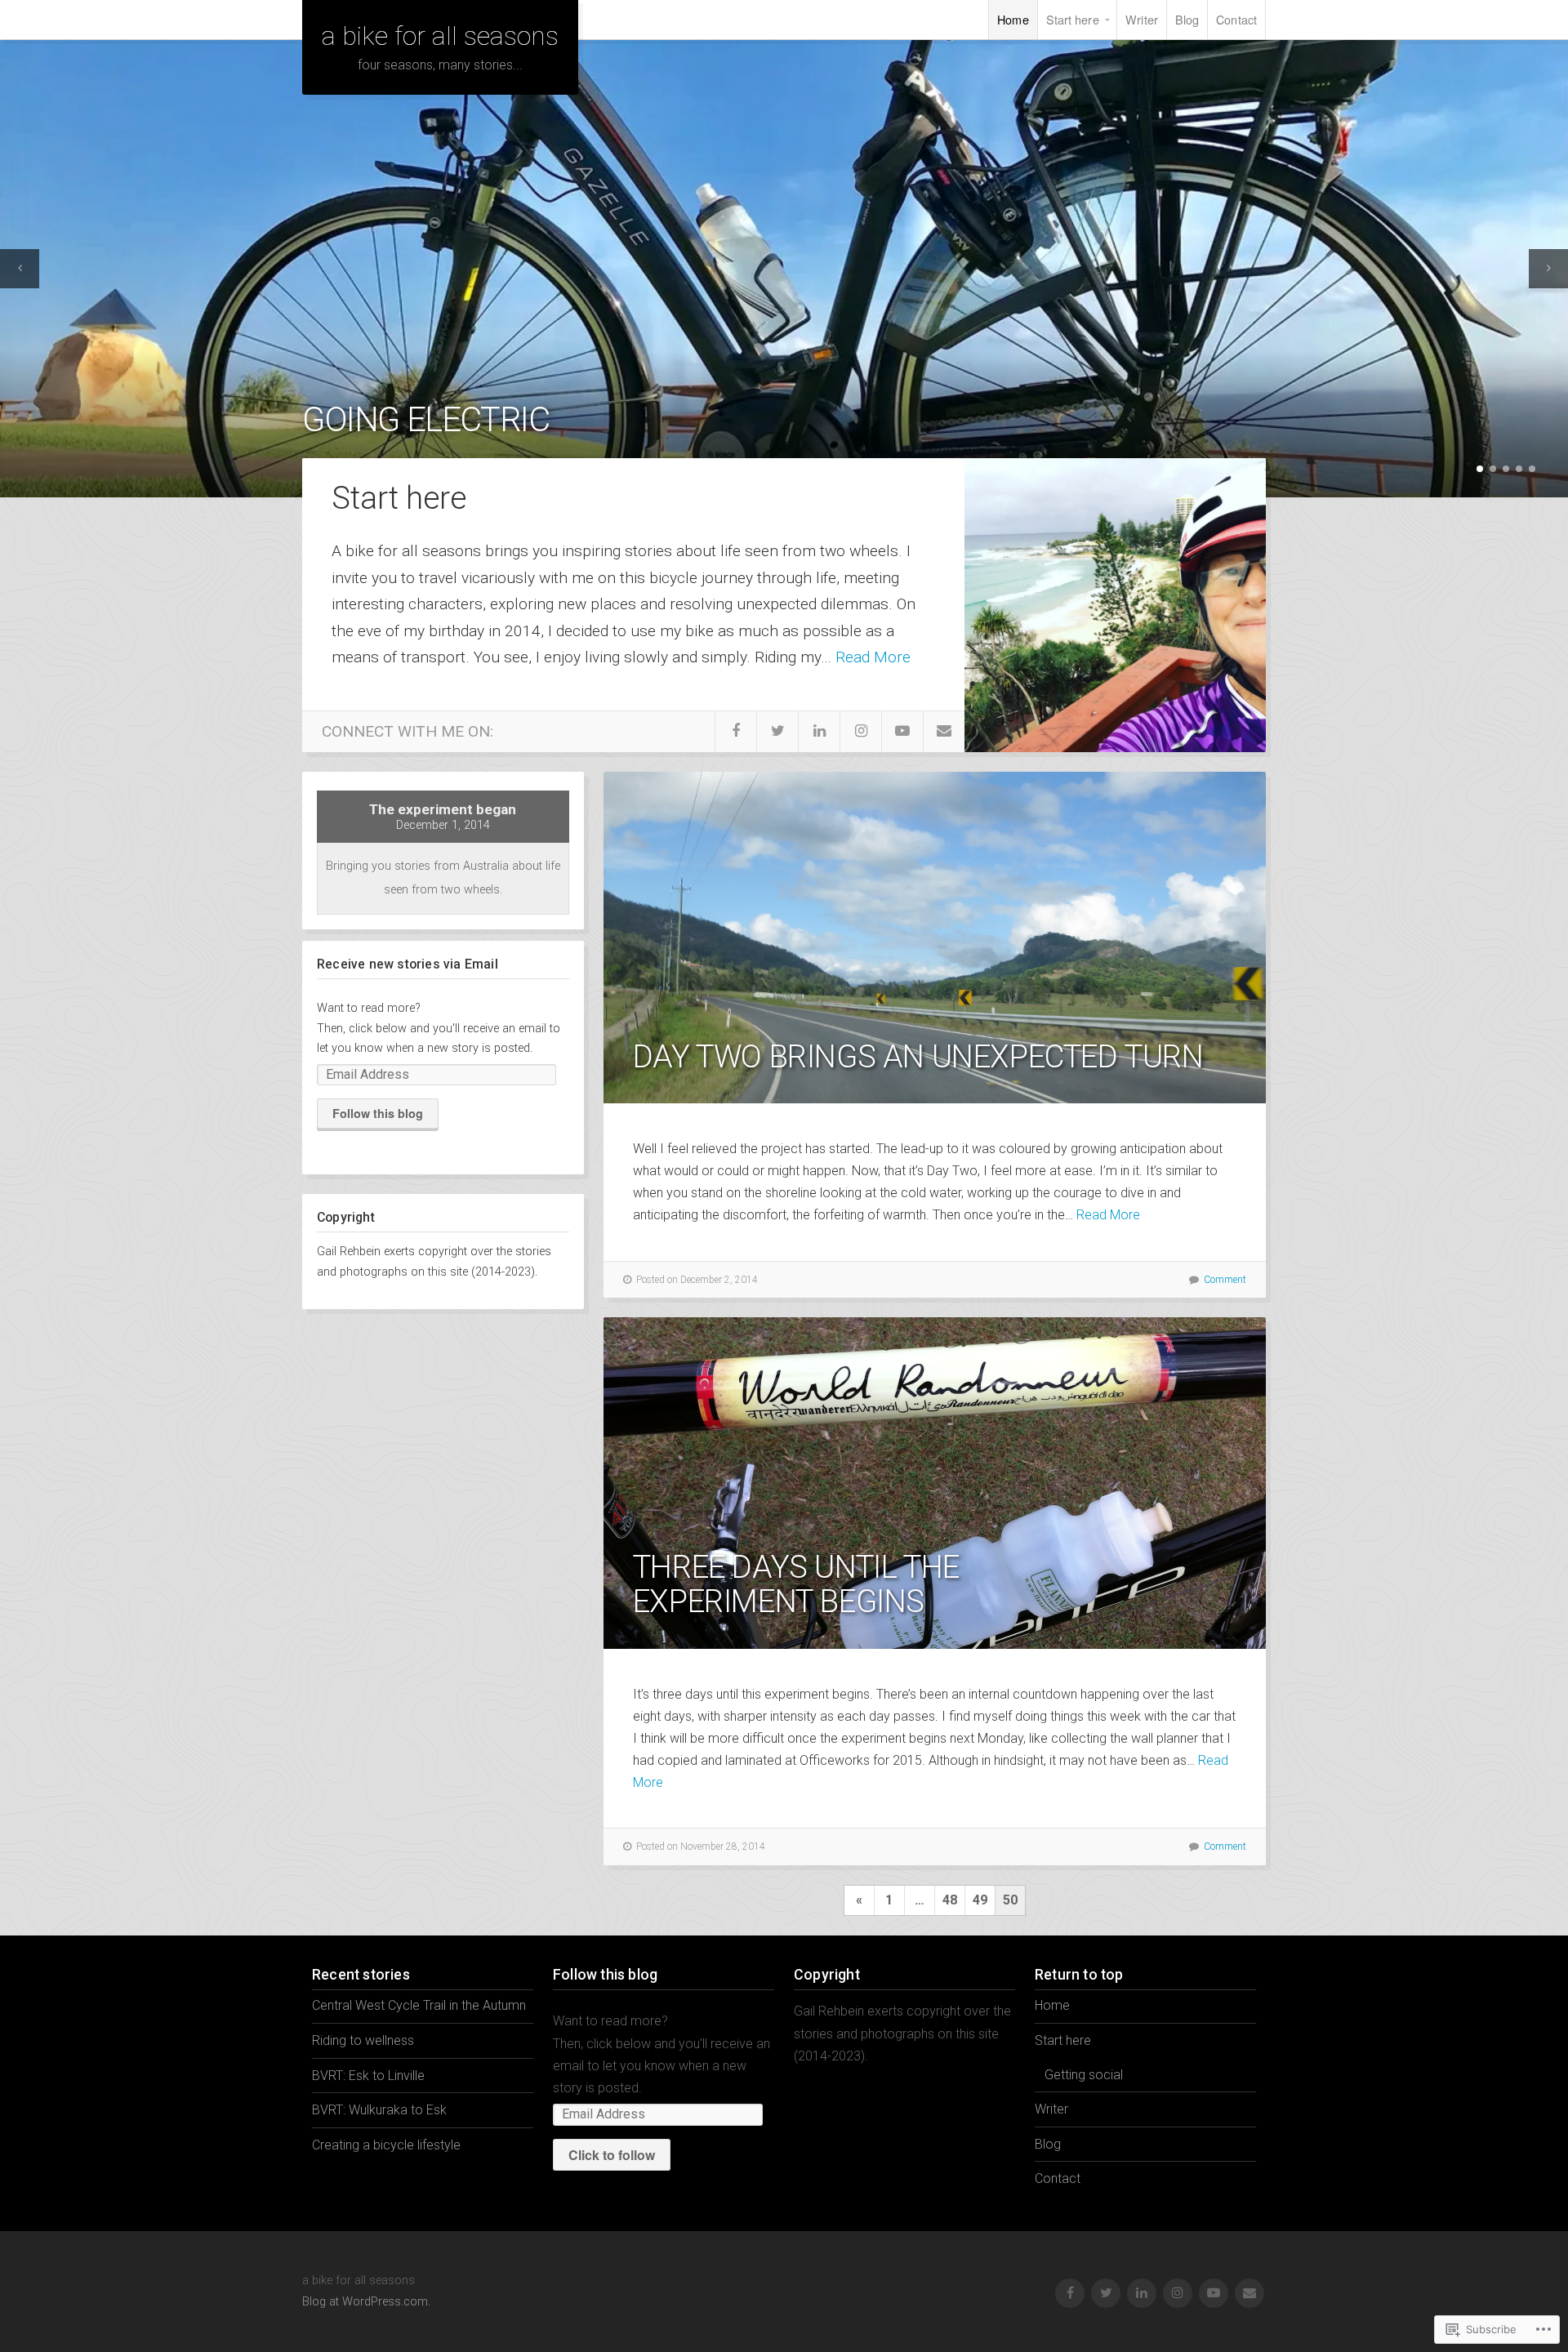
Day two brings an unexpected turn (918, 1056)
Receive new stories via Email (408, 964)
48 (950, 1900)
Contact (1236, 19)
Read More (873, 657)
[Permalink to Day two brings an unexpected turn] (935, 938)
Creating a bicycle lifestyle (386, 2145)
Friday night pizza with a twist (560, 419)
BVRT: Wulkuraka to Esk (379, 2110)
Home (1013, 19)
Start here (1073, 19)
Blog (1187, 19)
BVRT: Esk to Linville (368, 2076)
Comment (1225, 1280)
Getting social (1084, 2075)
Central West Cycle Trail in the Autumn (419, 2005)
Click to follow (612, 2155)
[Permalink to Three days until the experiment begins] (935, 1483)
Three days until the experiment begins (796, 1584)
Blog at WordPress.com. (366, 2302)
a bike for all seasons (440, 36)
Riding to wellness (363, 2040)
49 (980, 1900)
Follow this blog (378, 1113)
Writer (1142, 19)
